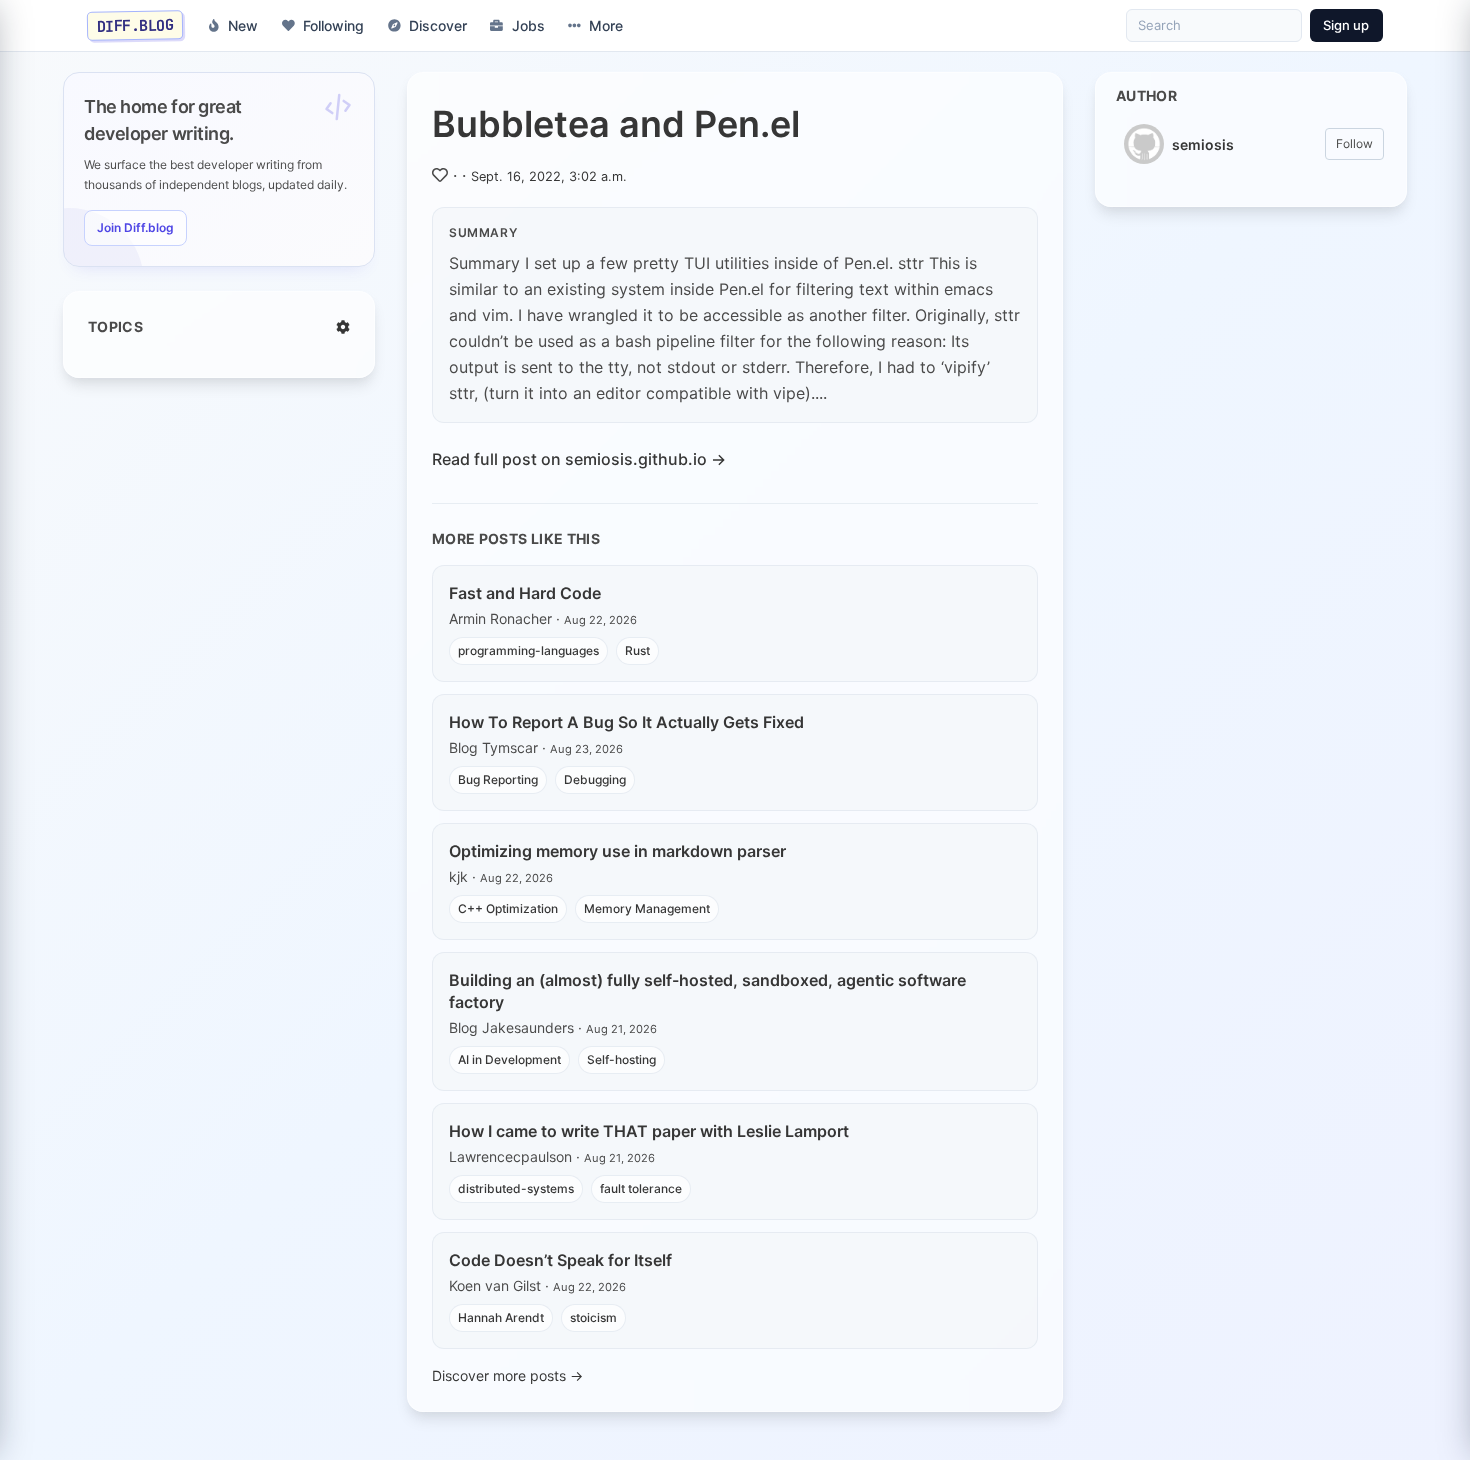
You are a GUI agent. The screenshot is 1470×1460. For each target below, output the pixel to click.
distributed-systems (516, 1188)
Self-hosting (621, 1059)
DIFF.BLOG (135, 25)
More (606, 25)
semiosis (1203, 144)
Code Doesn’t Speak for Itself (560, 1260)
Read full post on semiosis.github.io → (579, 459)
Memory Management (647, 908)
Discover (438, 25)
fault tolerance (641, 1188)
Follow (1354, 143)
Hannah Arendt (501, 1317)
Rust (637, 650)
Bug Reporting (498, 779)
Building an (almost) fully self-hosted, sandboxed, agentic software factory (707, 991)
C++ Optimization (508, 908)
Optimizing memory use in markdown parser (617, 851)
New (243, 25)
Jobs (528, 25)
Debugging (595, 779)
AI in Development (509, 1059)
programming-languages (528, 650)
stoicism (593, 1317)
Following (333, 25)
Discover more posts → (507, 1375)
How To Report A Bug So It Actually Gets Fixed (626, 722)
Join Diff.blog (135, 227)
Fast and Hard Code (525, 593)
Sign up (1346, 25)
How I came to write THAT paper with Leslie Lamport (649, 1131)
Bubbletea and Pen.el (616, 124)
